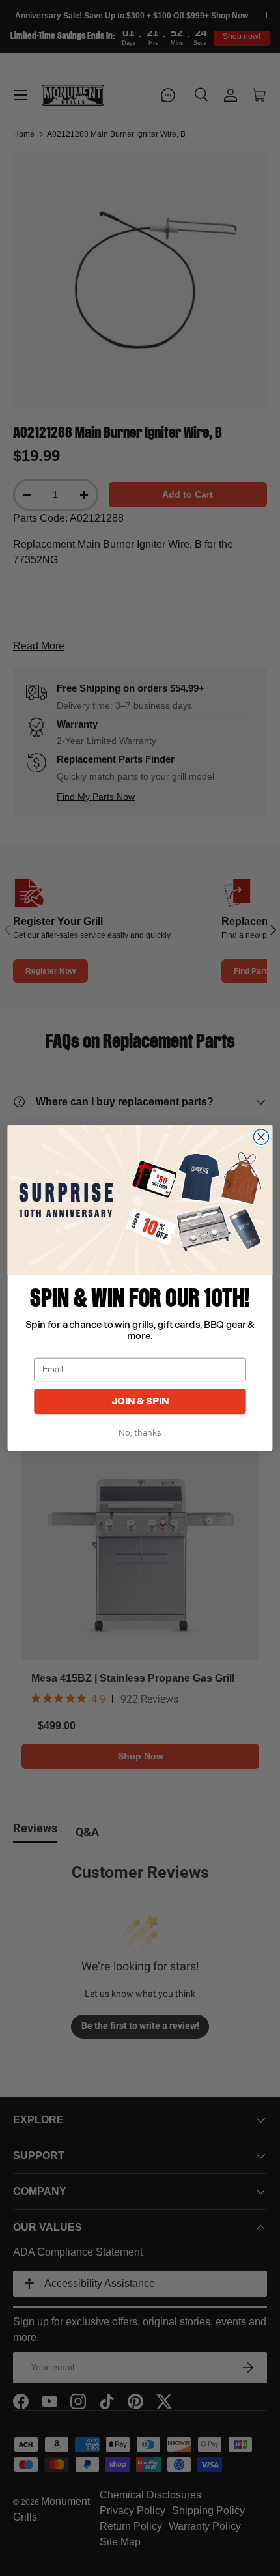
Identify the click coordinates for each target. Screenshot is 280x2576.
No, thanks (140, 1433)
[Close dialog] (261, 1136)
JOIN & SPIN (140, 1401)
